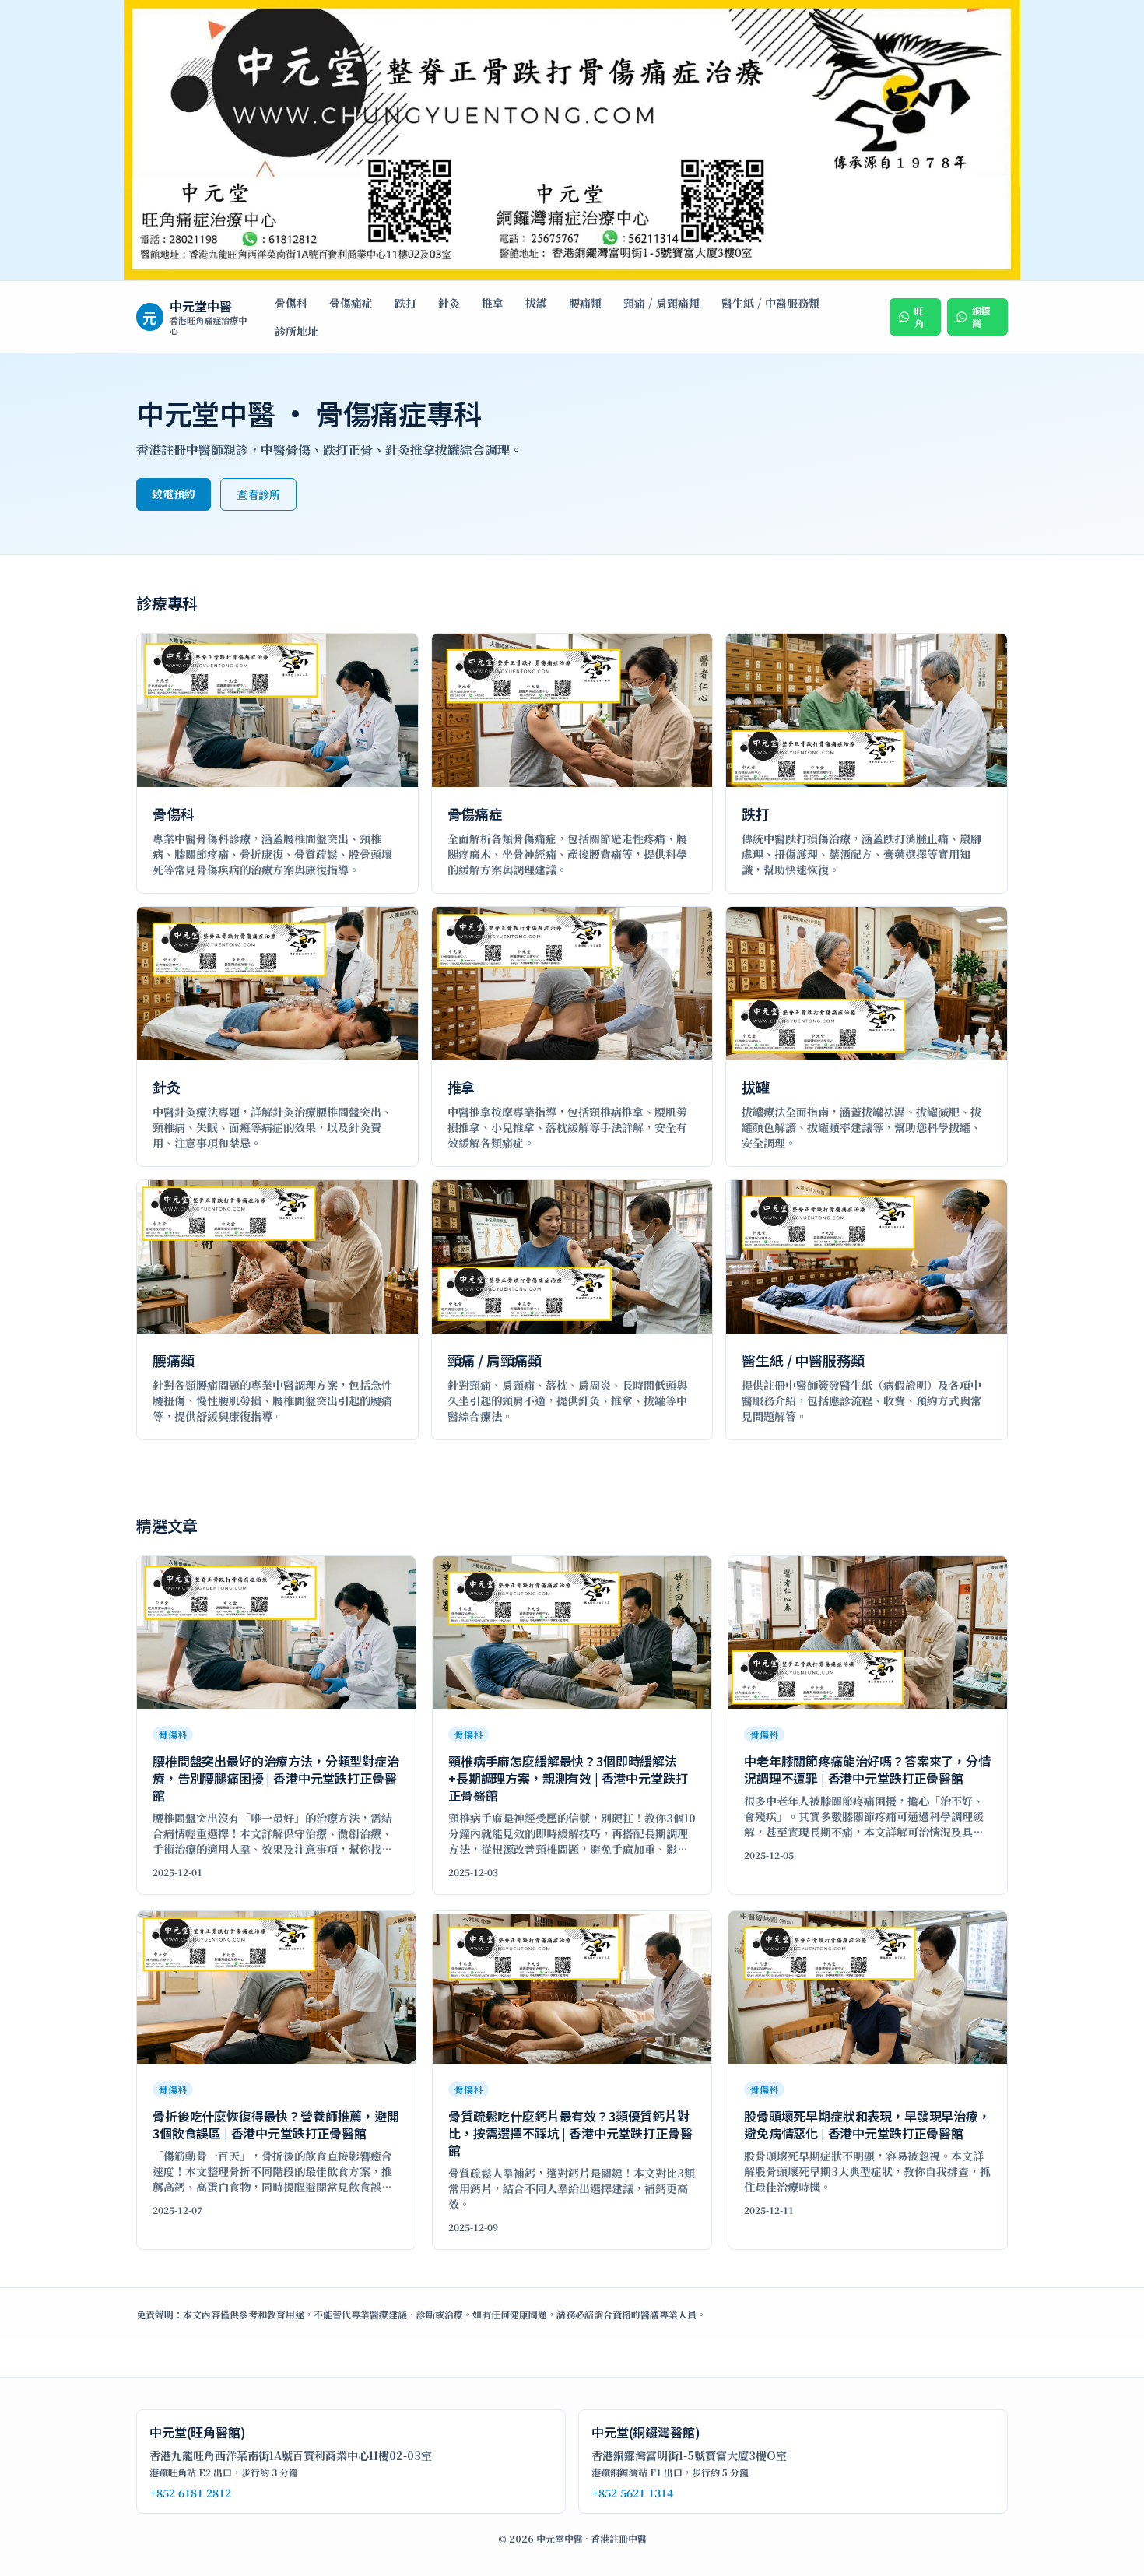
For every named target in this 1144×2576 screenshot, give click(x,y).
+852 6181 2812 (190, 2493)
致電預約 (174, 494)
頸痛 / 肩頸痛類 (661, 303)
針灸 (449, 303)
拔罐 (536, 303)
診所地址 (297, 331)
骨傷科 (291, 303)
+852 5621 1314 (632, 2493)
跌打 (405, 303)
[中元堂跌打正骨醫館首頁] (572, 141)
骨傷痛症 (351, 303)
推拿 (493, 303)
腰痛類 (585, 303)
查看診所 (258, 494)
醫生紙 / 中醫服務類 (770, 303)
